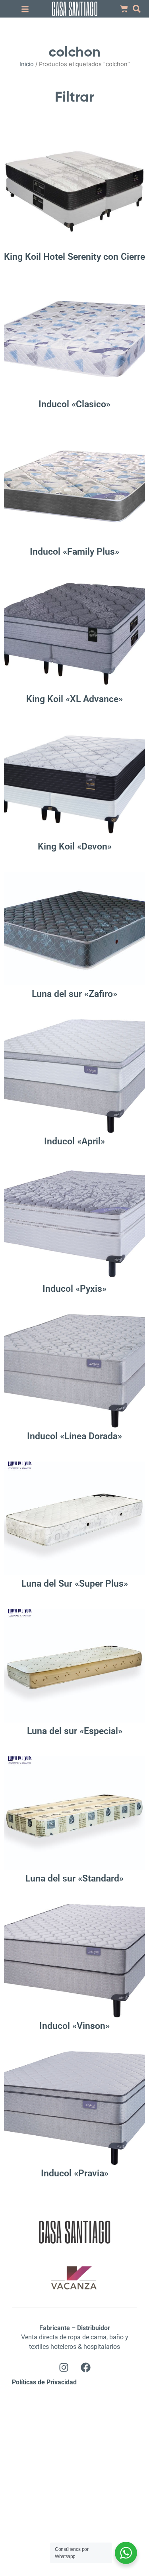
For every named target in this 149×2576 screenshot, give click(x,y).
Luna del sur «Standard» (74, 1879)
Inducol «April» (74, 1141)
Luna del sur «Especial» (75, 1731)
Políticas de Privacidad (44, 2382)
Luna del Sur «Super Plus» (75, 1584)
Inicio (27, 64)
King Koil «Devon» (75, 847)
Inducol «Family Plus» (74, 552)
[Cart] (124, 9)
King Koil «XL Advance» (74, 699)
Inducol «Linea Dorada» (74, 1436)
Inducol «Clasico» (74, 404)
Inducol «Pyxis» (74, 1289)
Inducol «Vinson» (74, 2026)
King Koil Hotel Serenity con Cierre (74, 257)
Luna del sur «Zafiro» (74, 994)
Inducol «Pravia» (75, 2173)
